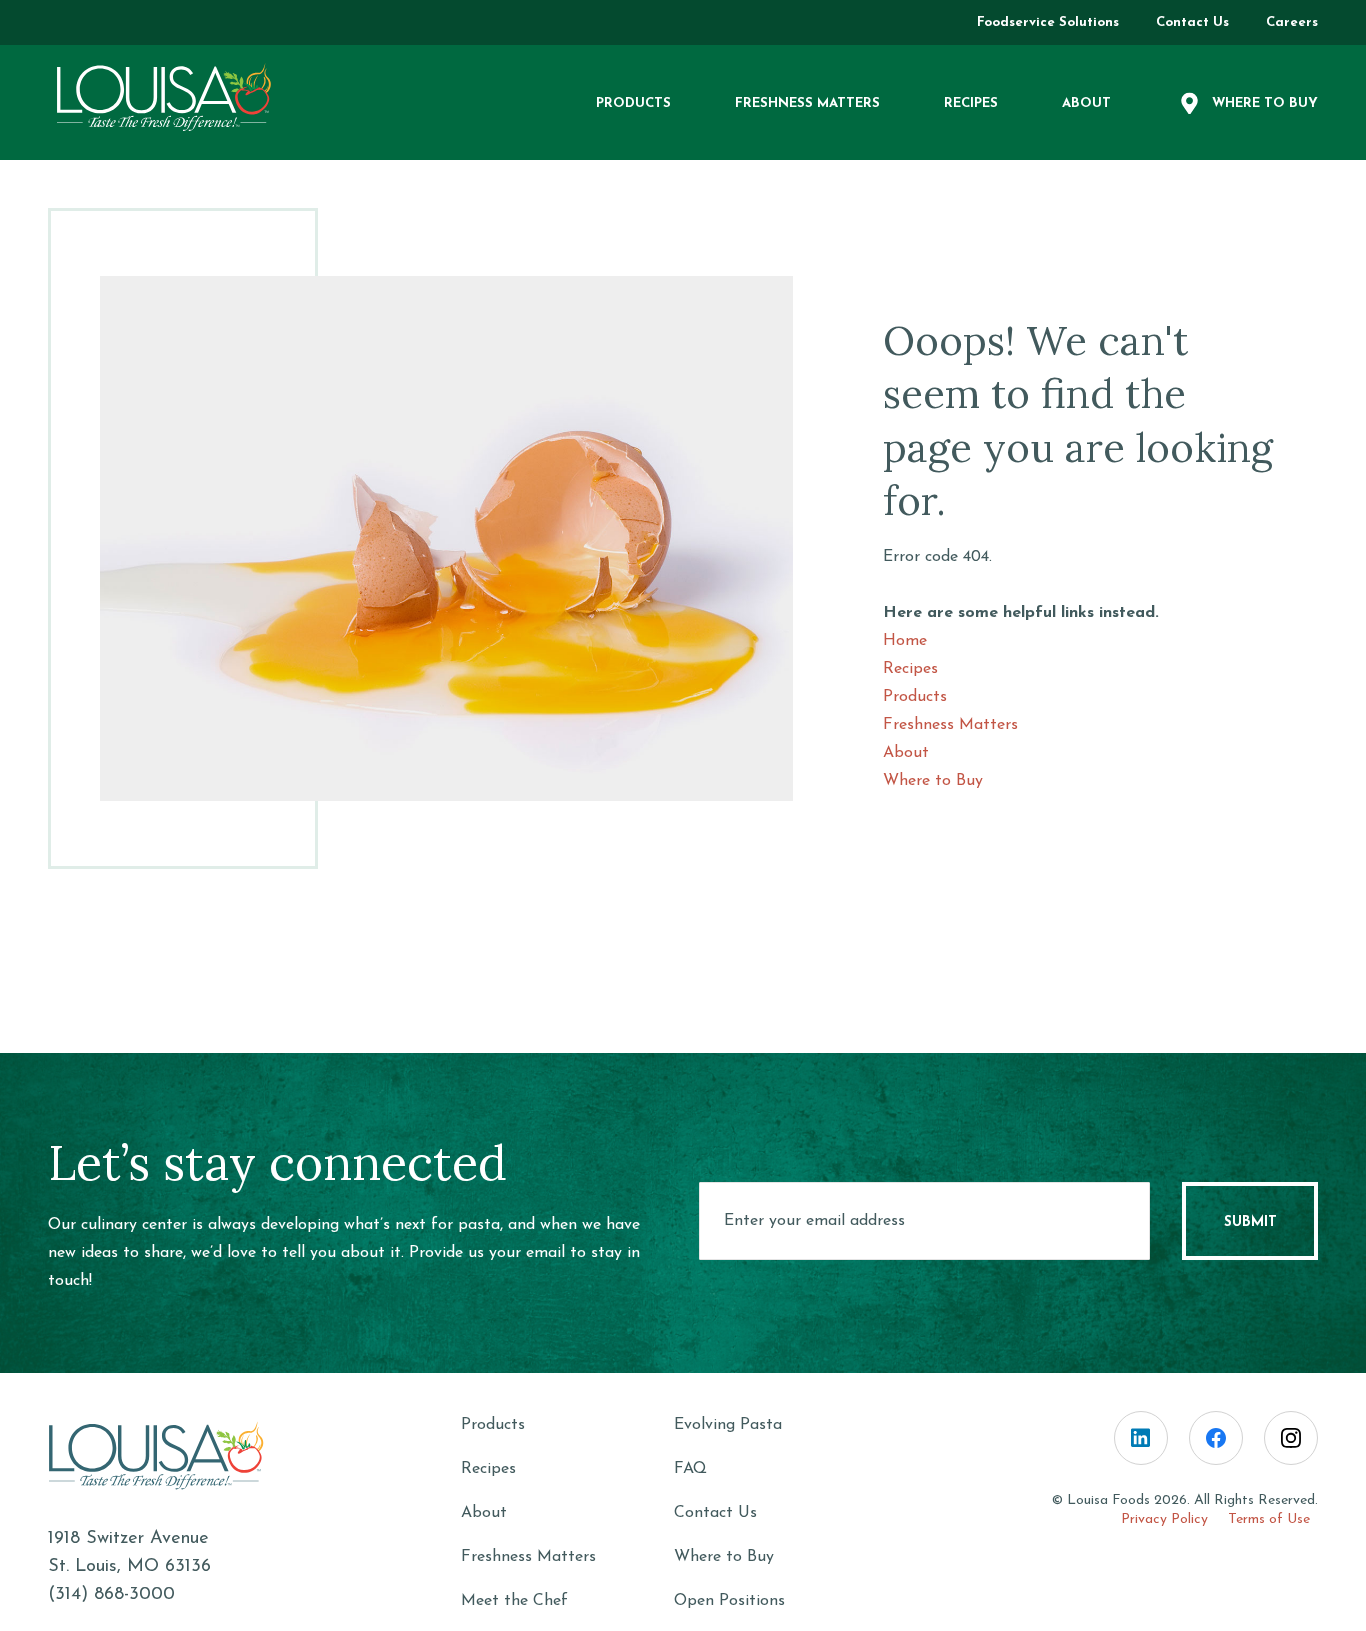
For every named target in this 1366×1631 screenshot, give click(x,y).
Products (915, 697)
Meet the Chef (514, 1601)
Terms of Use (1269, 1519)
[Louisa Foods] (180, 98)
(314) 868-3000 (111, 1595)
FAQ (690, 1469)
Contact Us (715, 1513)
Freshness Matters (950, 725)
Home (905, 641)
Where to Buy (933, 781)
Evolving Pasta (728, 1425)
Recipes (910, 669)
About (906, 753)
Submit (1250, 1222)
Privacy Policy (1164, 1519)
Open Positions (729, 1601)
